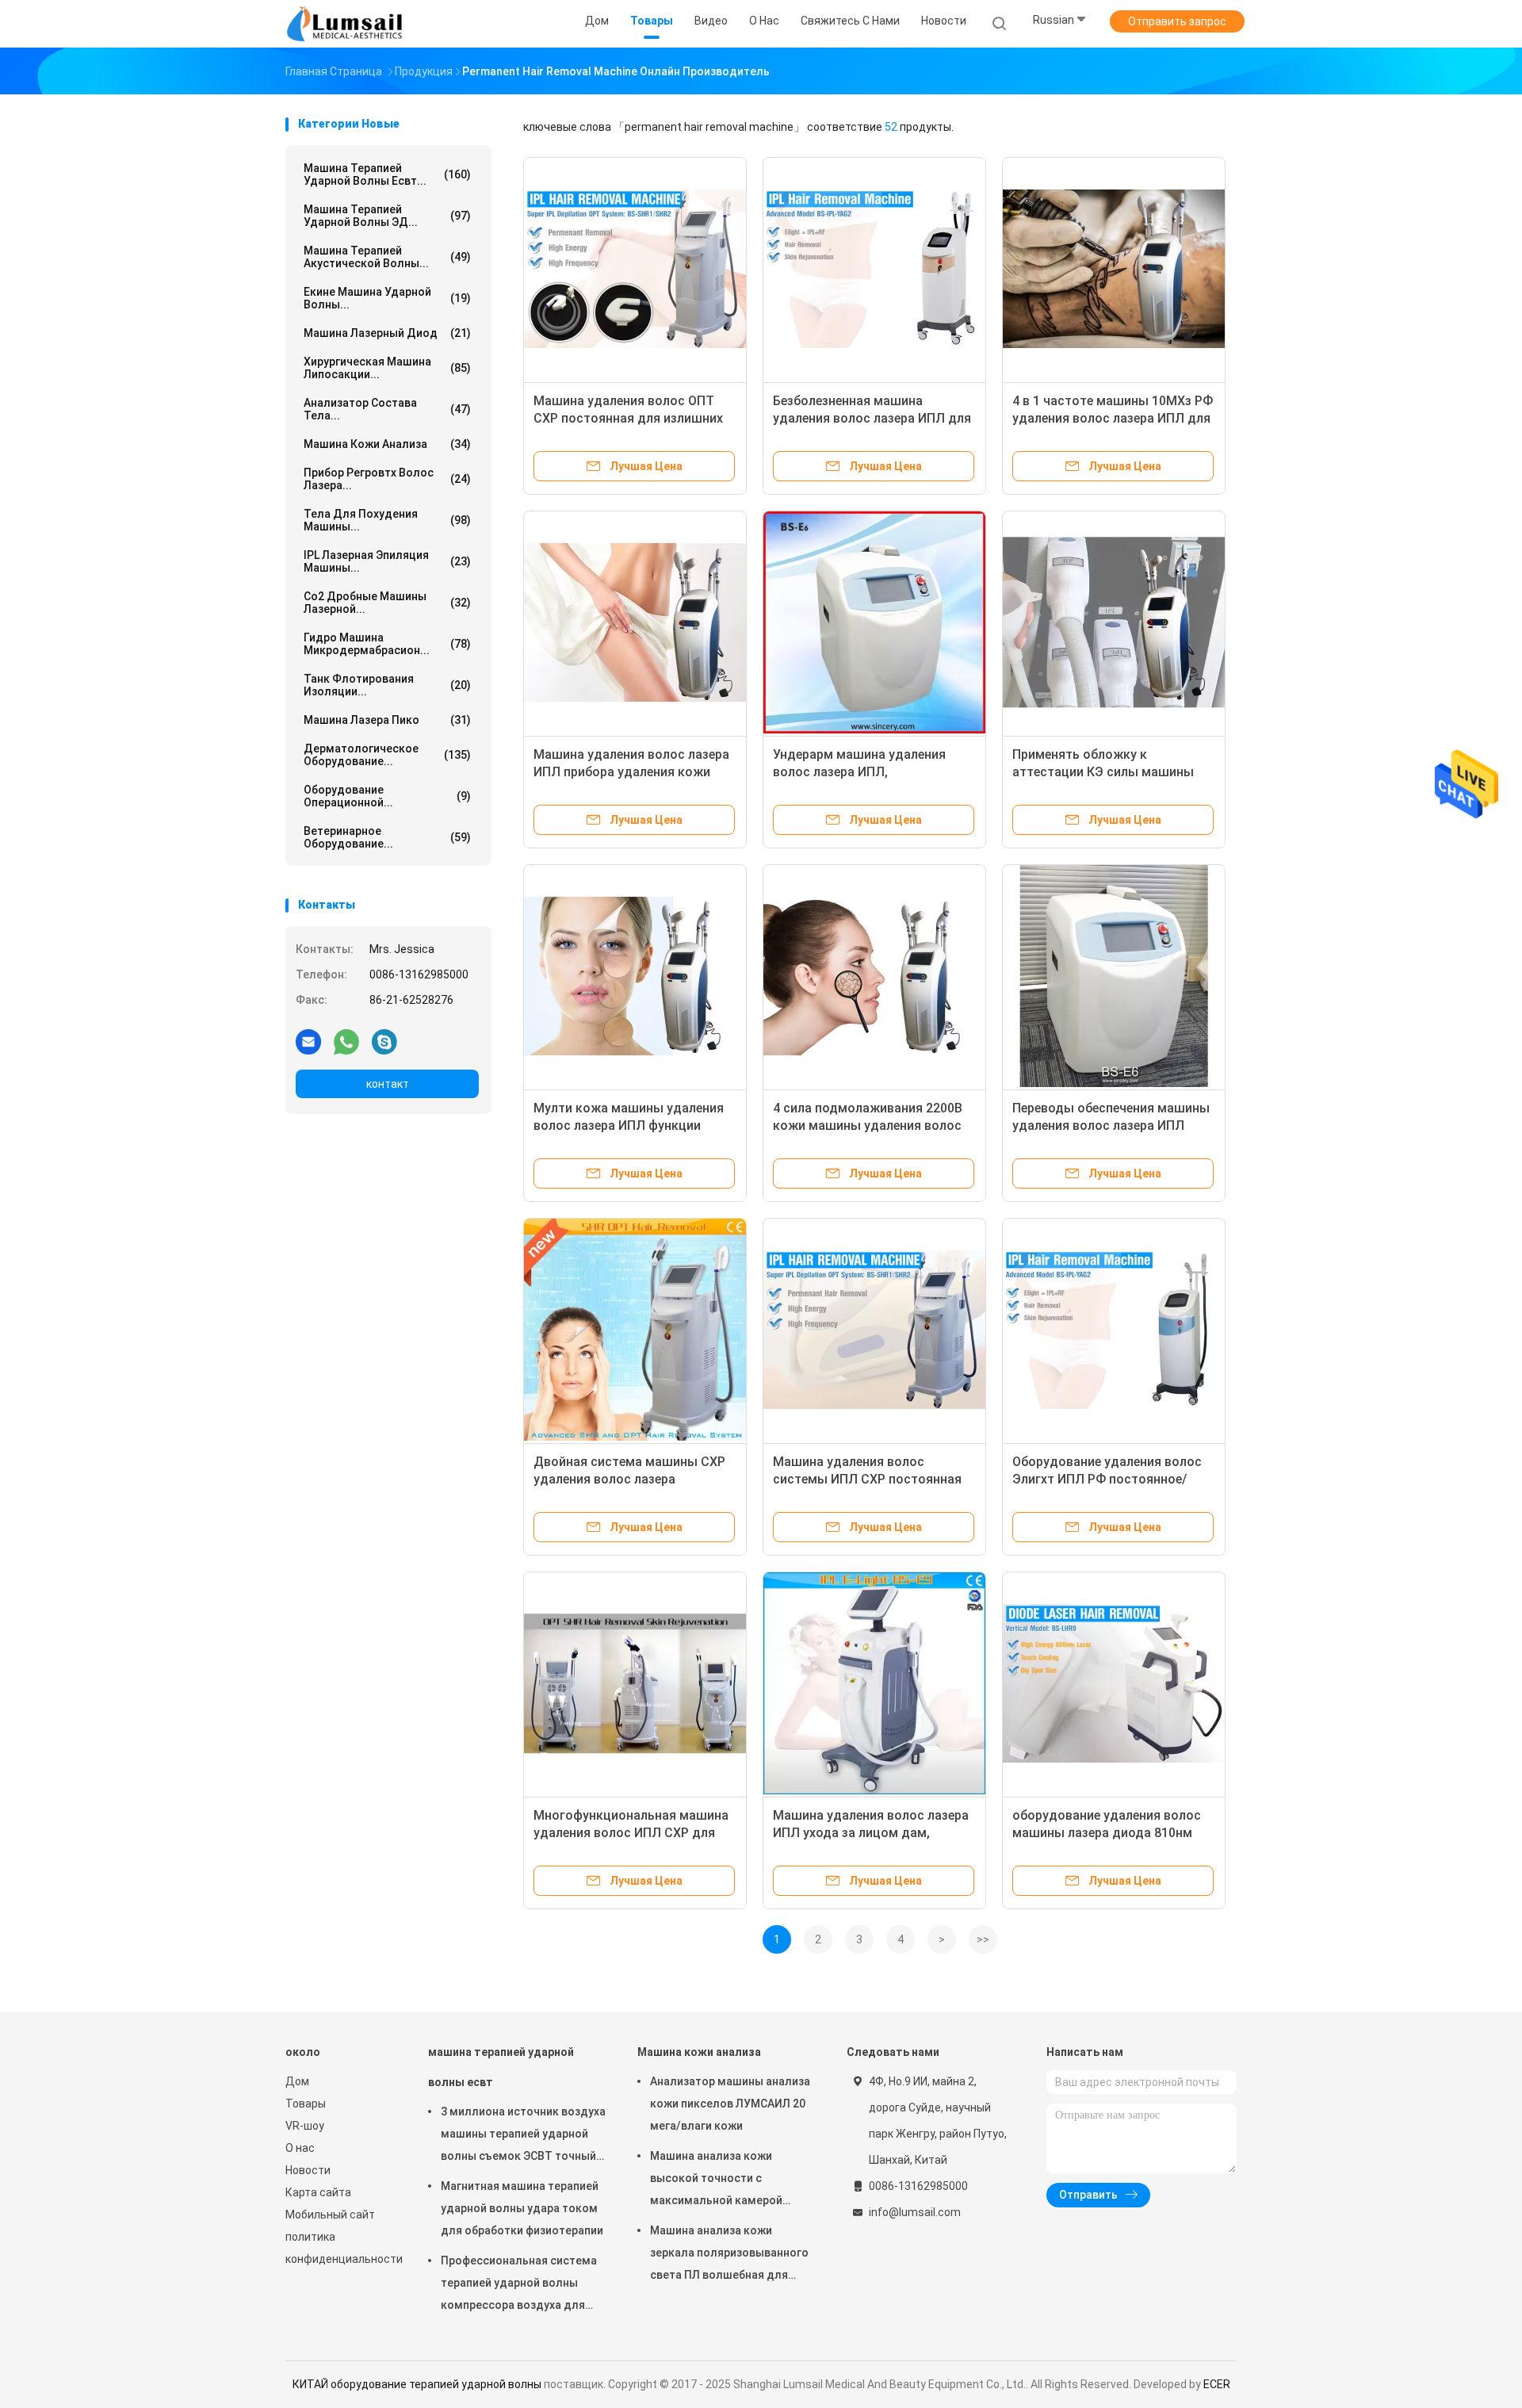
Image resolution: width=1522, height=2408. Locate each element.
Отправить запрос (1177, 21)
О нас (300, 2148)
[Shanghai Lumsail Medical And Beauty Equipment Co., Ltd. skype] (384, 1041)
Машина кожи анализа (387, 444)
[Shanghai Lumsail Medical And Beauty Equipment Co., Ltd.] (347, 24)
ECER (1217, 2384)
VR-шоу (305, 2126)
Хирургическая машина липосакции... (387, 368)
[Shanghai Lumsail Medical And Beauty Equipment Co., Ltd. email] (308, 1041)
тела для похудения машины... (387, 520)
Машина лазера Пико (387, 720)
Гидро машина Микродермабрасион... (387, 644)
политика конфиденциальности (341, 2248)
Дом (297, 2081)
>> (983, 1939)
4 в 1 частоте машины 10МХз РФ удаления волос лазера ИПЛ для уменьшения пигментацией (1113, 418)
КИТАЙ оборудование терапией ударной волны (417, 2384)
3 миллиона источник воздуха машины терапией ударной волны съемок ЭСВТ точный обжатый (523, 2136)
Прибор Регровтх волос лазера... (387, 479)
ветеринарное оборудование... (387, 837)
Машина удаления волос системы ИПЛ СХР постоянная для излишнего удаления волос (869, 1479)
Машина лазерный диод (387, 333)
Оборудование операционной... (387, 796)
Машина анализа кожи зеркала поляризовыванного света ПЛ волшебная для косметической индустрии (729, 2255)
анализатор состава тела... (387, 409)
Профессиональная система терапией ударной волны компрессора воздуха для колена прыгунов (519, 2285)
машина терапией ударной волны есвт (501, 2067)
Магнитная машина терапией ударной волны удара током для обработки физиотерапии (522, 2208)
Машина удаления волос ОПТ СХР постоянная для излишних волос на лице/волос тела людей (635, 418)
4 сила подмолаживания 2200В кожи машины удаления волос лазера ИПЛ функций (868, 1126)
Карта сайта (318, 2192)
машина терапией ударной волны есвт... (387, 174)
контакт (388, 1084)
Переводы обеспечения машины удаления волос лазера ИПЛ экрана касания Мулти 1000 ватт (1113, 1126)
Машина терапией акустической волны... (387, 257)
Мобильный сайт (330, 2215)
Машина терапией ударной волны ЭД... (387, 216)
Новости (308, 2170)
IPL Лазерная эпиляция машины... (387, 561)
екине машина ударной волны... (387, 298)
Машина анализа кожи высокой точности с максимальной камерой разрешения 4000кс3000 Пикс (730, 2180)
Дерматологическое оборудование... (387, 755)
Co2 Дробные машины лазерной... (387, 603)
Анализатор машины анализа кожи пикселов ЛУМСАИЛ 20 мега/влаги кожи (730, 2104)
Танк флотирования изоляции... (387, 685)
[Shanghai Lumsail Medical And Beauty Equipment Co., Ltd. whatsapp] (346, 1041)
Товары (306, 2104)
